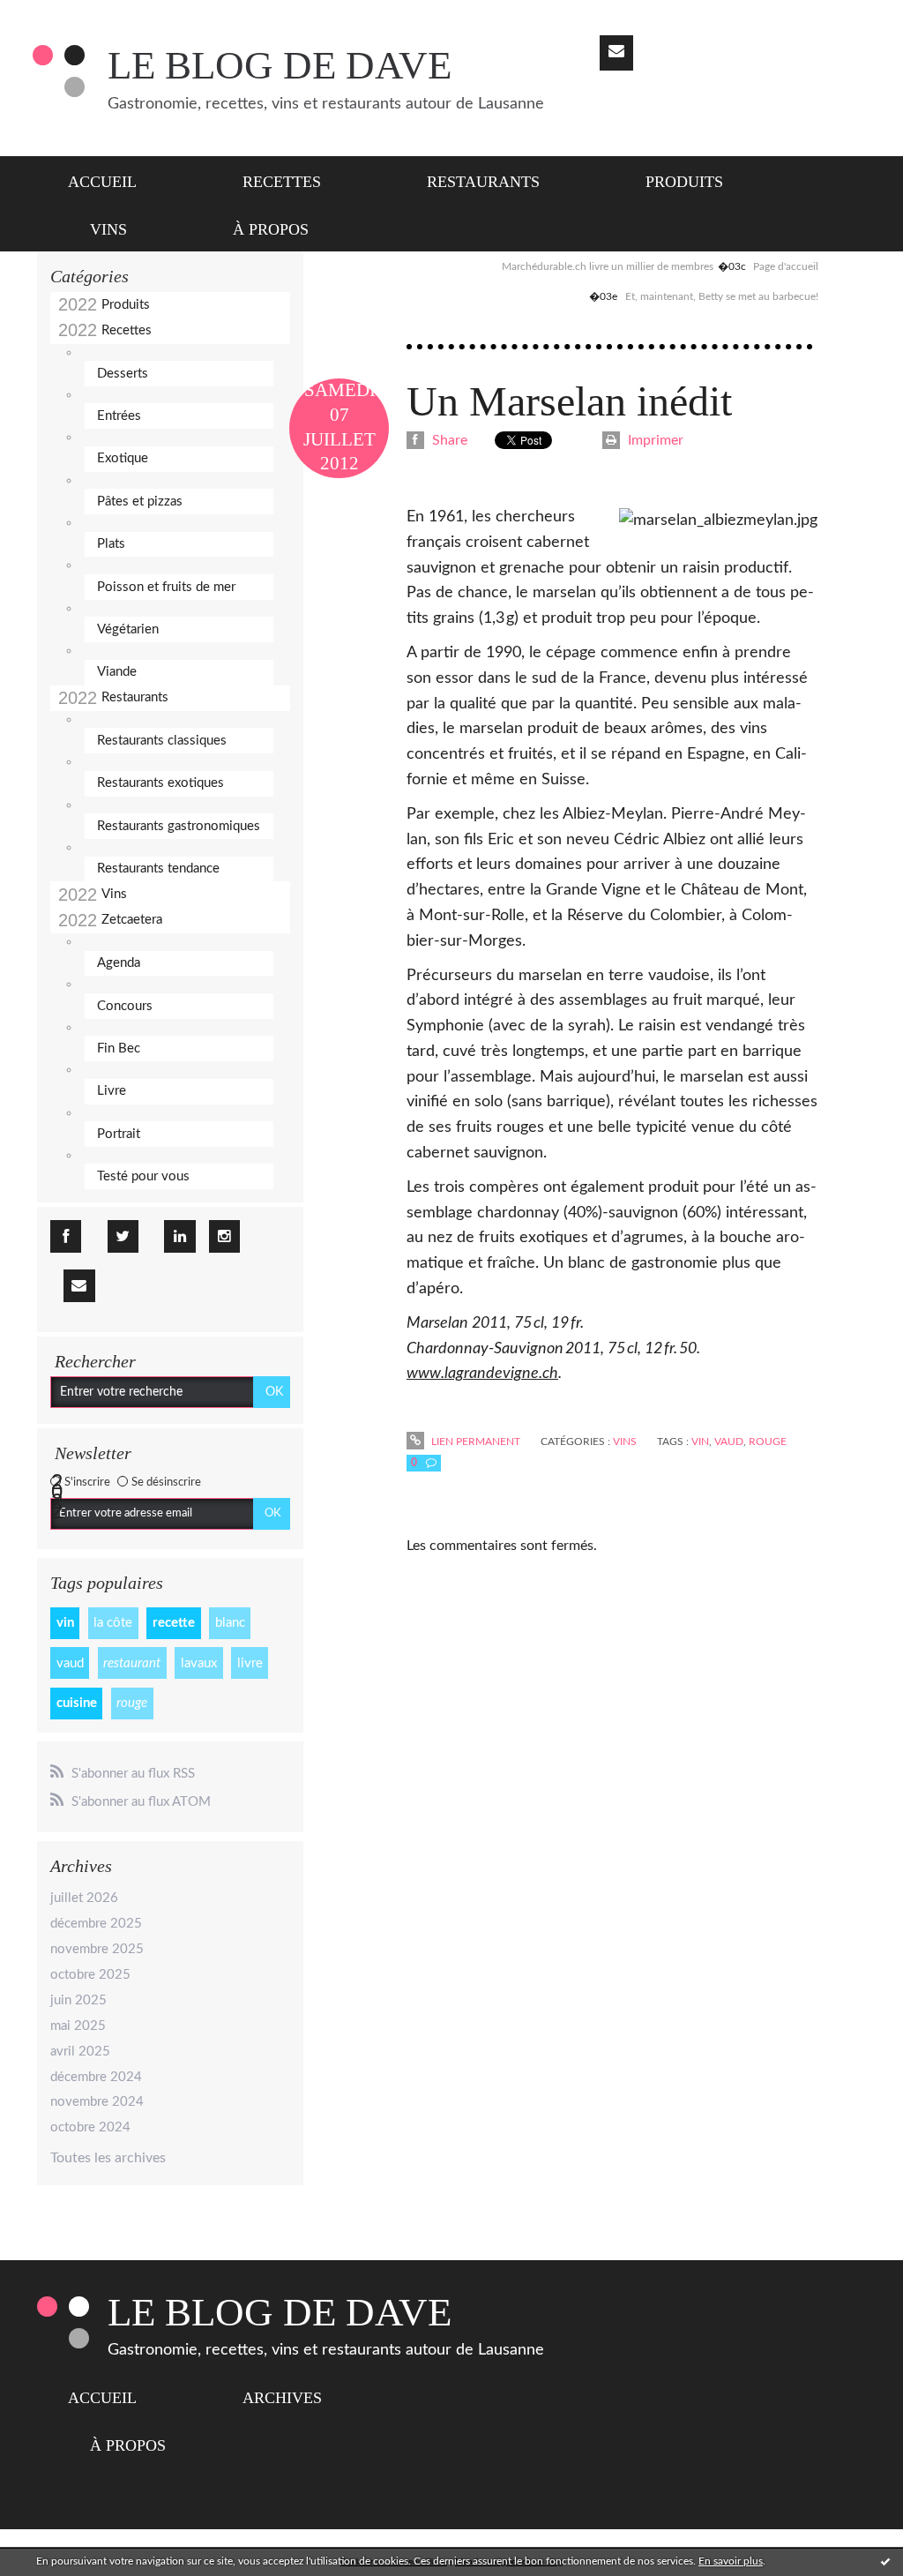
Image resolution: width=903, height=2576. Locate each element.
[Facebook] (66, 1236)
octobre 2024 (90, 2127)
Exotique (123, 458)
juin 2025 (78, 2000)
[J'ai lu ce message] (885, 2561)
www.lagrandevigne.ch (482, 1374)
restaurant (132, 1663)
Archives (282, 2398)
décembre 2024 (96, 2077)
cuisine (77, 1703)
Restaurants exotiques (160, 783)
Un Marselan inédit (569, 401)
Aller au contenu (60, 16)
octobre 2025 (90, 1975)
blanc (230, 1623)
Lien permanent (474, 1442)
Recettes (282, 182)
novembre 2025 (97, 1949)
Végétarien (128, 629)
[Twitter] (123, 1236)
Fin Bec (119, 1048)
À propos (271, 229)
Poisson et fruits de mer (166, 587)
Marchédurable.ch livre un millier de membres (608, 266)
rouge (132, 1703)
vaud (70, 1663)
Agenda (119, 963)
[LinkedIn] (179, 1236)
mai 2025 (78, 2026)
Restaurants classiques (162, 741)
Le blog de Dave (280, 65)
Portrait (119, 1134)
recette (174, 1623)
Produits (684, 182)
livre (250, 1663)
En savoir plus (731, 2561)
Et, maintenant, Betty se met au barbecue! (722, 296)
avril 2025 (80, 2052)
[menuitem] (113, 180)
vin (65, 1623)
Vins (108, 229)
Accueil (102, 182)
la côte (113, 1623)
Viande (117, 672)
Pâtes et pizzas (140, 502)
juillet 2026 (84, 1898)
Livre (112, 1091)
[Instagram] (224, 1236)
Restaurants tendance (158, 869)
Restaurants (483, 182)
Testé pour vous (143, 1176)
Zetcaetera (132, 920)
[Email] (616, 53)
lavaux (199, 1663)
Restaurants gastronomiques (179, 826)
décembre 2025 (96, 1924)
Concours (125, 1006)
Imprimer (654, 440)
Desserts (123, 374)
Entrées (119, 416)
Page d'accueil (786, 266)
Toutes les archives (108, 2158)
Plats (111, 544)
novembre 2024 (97, 2102)
